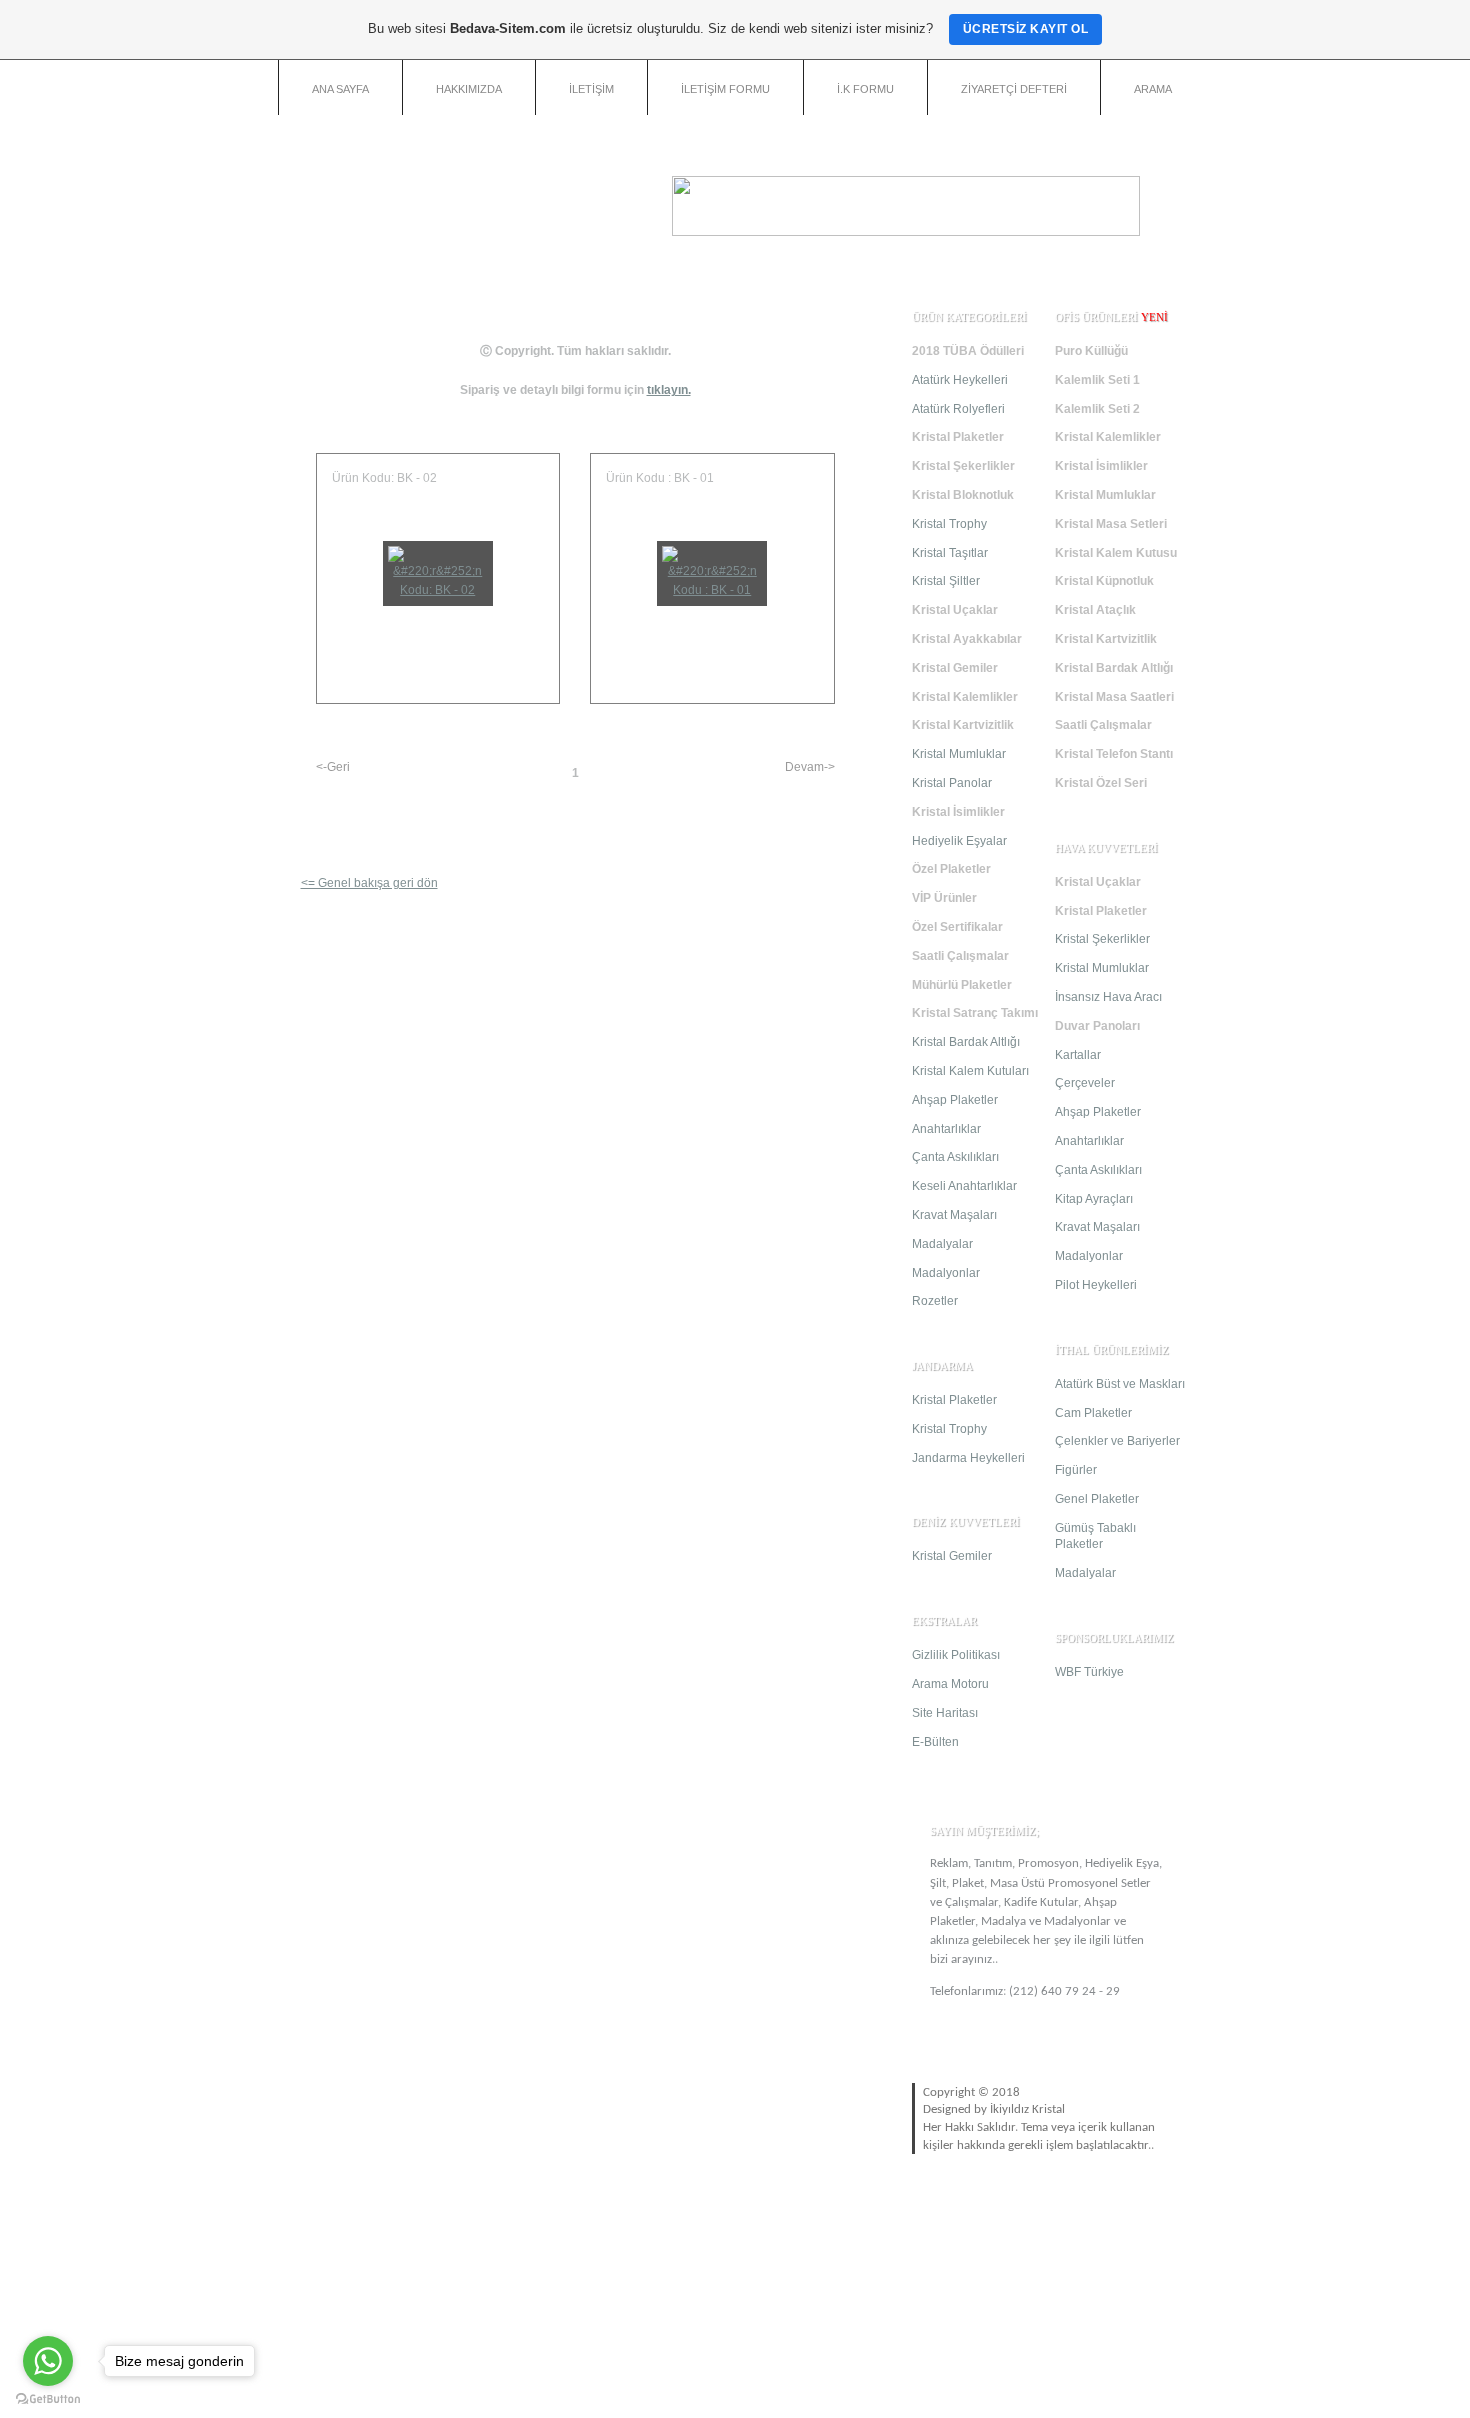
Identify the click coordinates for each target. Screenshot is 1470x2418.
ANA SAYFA (340, 89)
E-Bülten (935, 1742)
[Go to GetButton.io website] (48, 2398)
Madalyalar (942, 1244)
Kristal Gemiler (952, 1556)
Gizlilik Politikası (956, 1655)
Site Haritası (945, 1713)
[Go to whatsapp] (48, 2361)
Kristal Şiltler (946, 581)
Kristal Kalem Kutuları (970, 1071)
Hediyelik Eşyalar (959, 841)
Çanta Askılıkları (955, 1157)
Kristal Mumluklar (959, 754)
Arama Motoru (950, 1684)
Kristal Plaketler (954, 1400)
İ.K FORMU (865, 89)
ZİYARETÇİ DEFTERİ (1014, 89)
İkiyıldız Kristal (1027, 2109)
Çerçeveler (1085, 1083)
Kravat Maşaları (954, 1215)
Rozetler (935, 1301)
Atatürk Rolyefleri (958, 409)
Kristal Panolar (952, 783)
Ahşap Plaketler (955, 1100)
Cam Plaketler (1093, 1413)
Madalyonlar (946, 1273)
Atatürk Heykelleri (960, 380)
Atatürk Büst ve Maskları (1120, 1384)
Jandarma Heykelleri (968, 1458)
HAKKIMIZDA (469, 89)
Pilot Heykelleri (1096, 1285)
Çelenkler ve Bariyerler (1117, 1441)
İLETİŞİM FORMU (725, 89)
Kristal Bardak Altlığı (966, 1042)
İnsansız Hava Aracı (1108, 997)
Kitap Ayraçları (1094, 1199)
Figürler (1076, 1470)
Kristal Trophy (949, 524)
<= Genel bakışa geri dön (369, 883)
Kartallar (1078, 1055)
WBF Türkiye (1089, 1672)
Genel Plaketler (1097, 1499)
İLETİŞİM (591, 89)
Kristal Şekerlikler (1102, 939)
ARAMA (1153, 89)
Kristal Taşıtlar (950, 553)
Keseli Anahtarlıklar (964, 1186)
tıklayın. (669, 390)
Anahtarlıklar (946, 1129)
